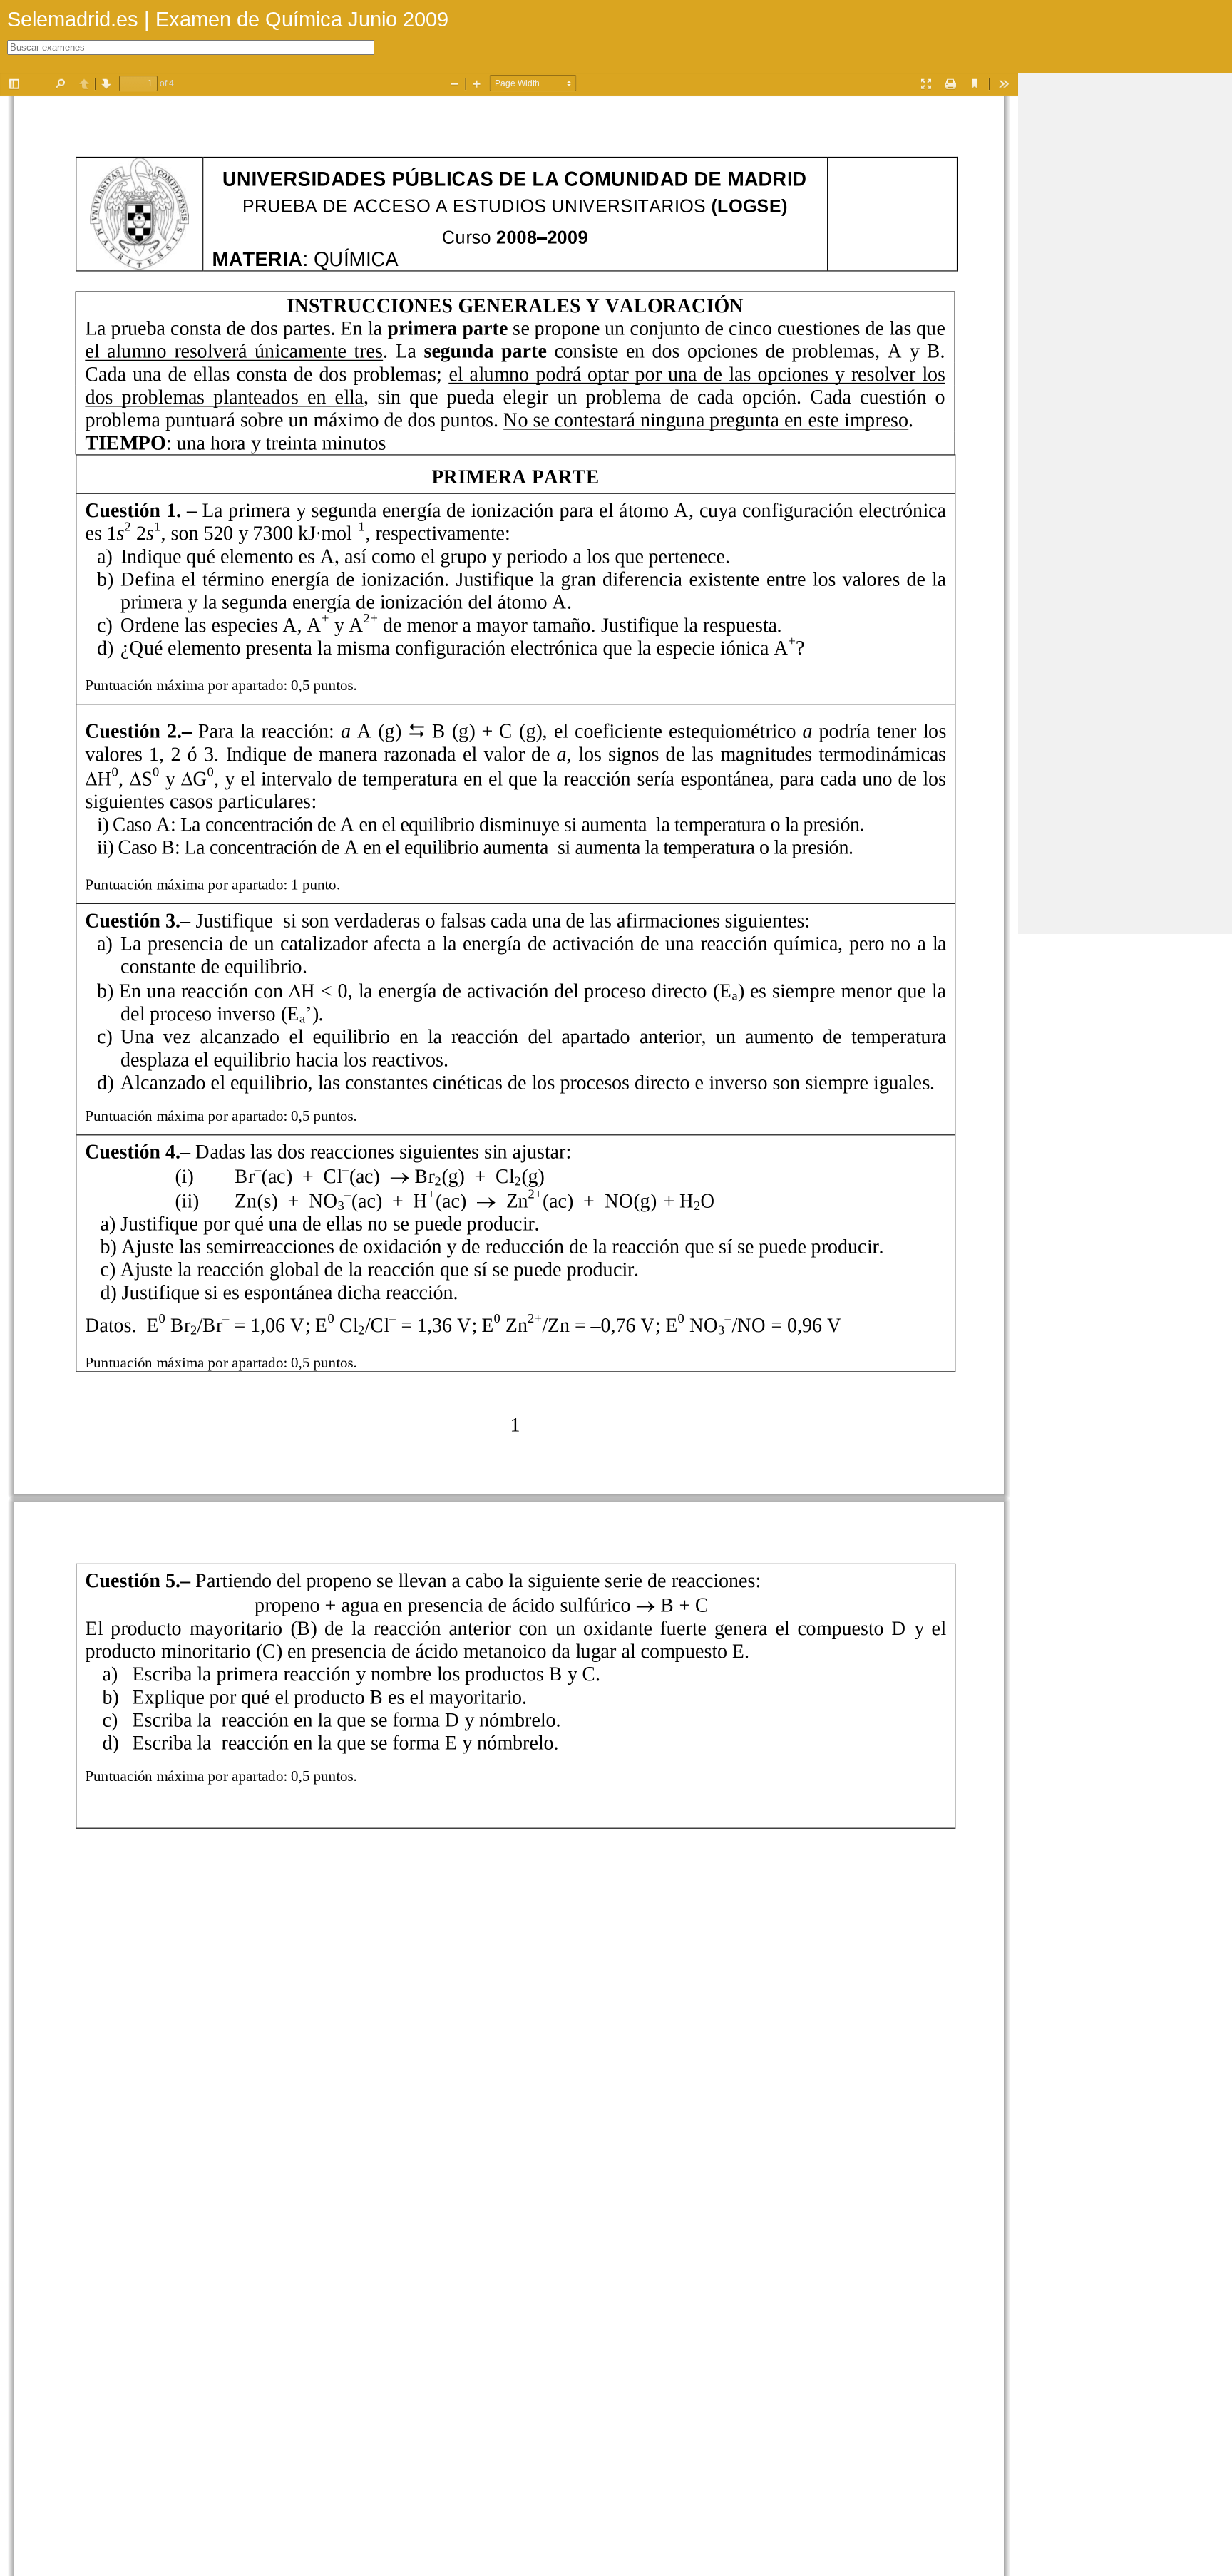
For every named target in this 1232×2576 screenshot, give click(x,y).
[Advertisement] (1125, 287)
